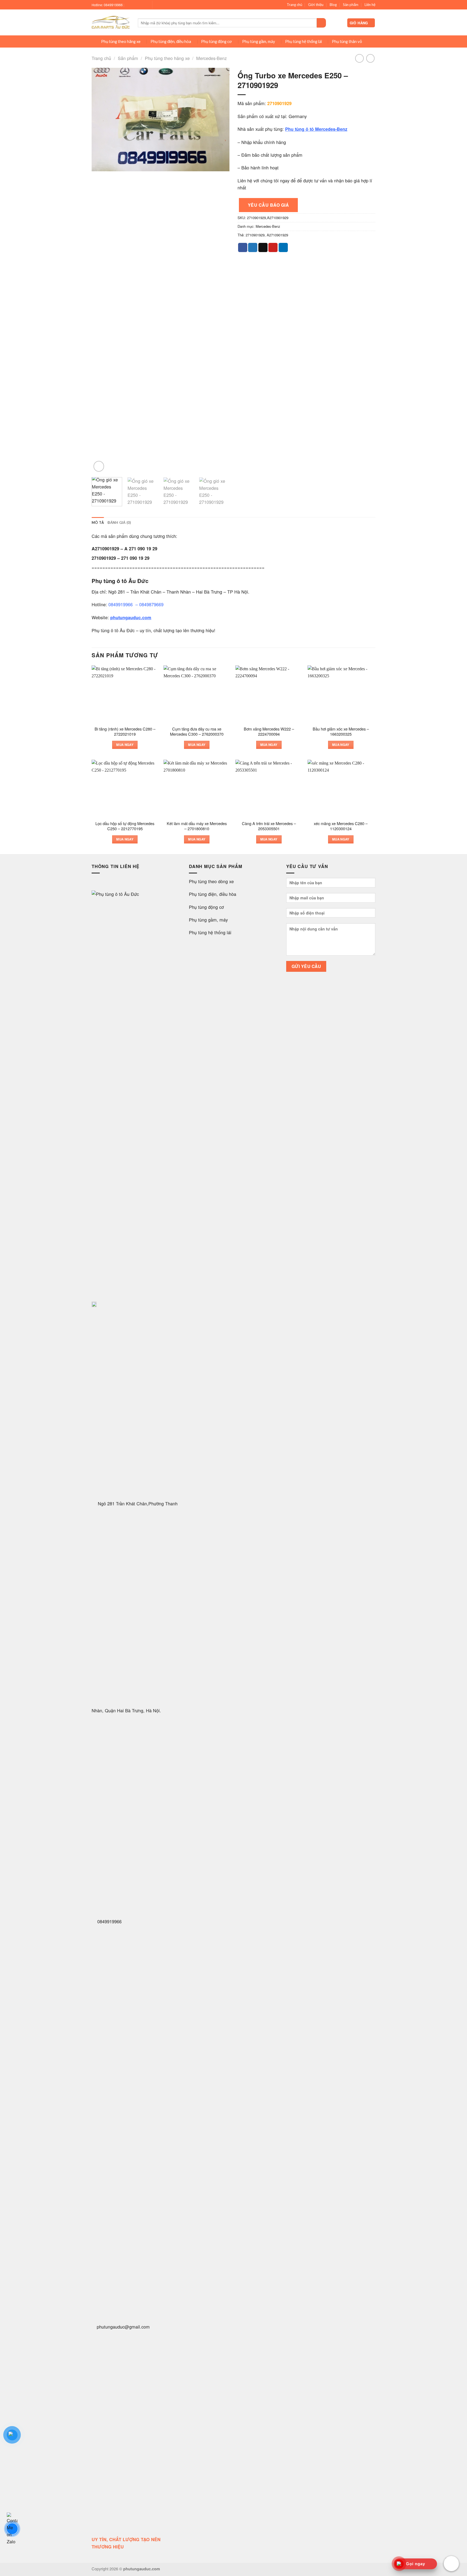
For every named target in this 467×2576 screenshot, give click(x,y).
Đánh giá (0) (119, 522)
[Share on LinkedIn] (283, 247)
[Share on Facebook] (243, 247)
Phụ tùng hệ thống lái (303, 41)
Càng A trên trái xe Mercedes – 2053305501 (269, 826)
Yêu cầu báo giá (268, 205)
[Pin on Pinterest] (273, 247)
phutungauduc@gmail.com (123, 2327)
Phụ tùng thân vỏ (347, 41)
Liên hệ (370, 5)
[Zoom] (99, 466)
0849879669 (151, 604)
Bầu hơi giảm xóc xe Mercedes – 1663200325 (341, 731)
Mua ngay (125, 745)
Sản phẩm (351, 5)
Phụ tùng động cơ (216, 41)
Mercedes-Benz (211, 58)
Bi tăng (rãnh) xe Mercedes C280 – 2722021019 (125, 731)
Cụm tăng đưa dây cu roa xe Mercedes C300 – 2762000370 (197, 731)
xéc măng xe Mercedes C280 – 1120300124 (341, 826)
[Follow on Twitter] (140, 5)
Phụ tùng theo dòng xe (211, 881)
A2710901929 (277, 235)
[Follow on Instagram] (135, 5)
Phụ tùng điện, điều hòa (171, 41)
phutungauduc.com (131, 617)
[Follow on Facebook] (129, 5)
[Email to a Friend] (263, 247)
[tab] (98, 523)
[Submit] (321, 23)
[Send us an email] (145, 5)
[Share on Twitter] (253, 247)
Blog (333, 5)
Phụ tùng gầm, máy (259, 41)
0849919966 (121, 604)
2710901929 (255, 235)
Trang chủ (294, 5)
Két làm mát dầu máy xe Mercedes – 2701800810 (197, 826)
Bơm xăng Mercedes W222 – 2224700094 (269, 731)
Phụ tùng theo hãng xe (121, 41)
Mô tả (98, 522)
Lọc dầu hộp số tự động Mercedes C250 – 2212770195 (125, 826)
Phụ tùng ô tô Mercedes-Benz (316, 129)
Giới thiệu (316, 5)
